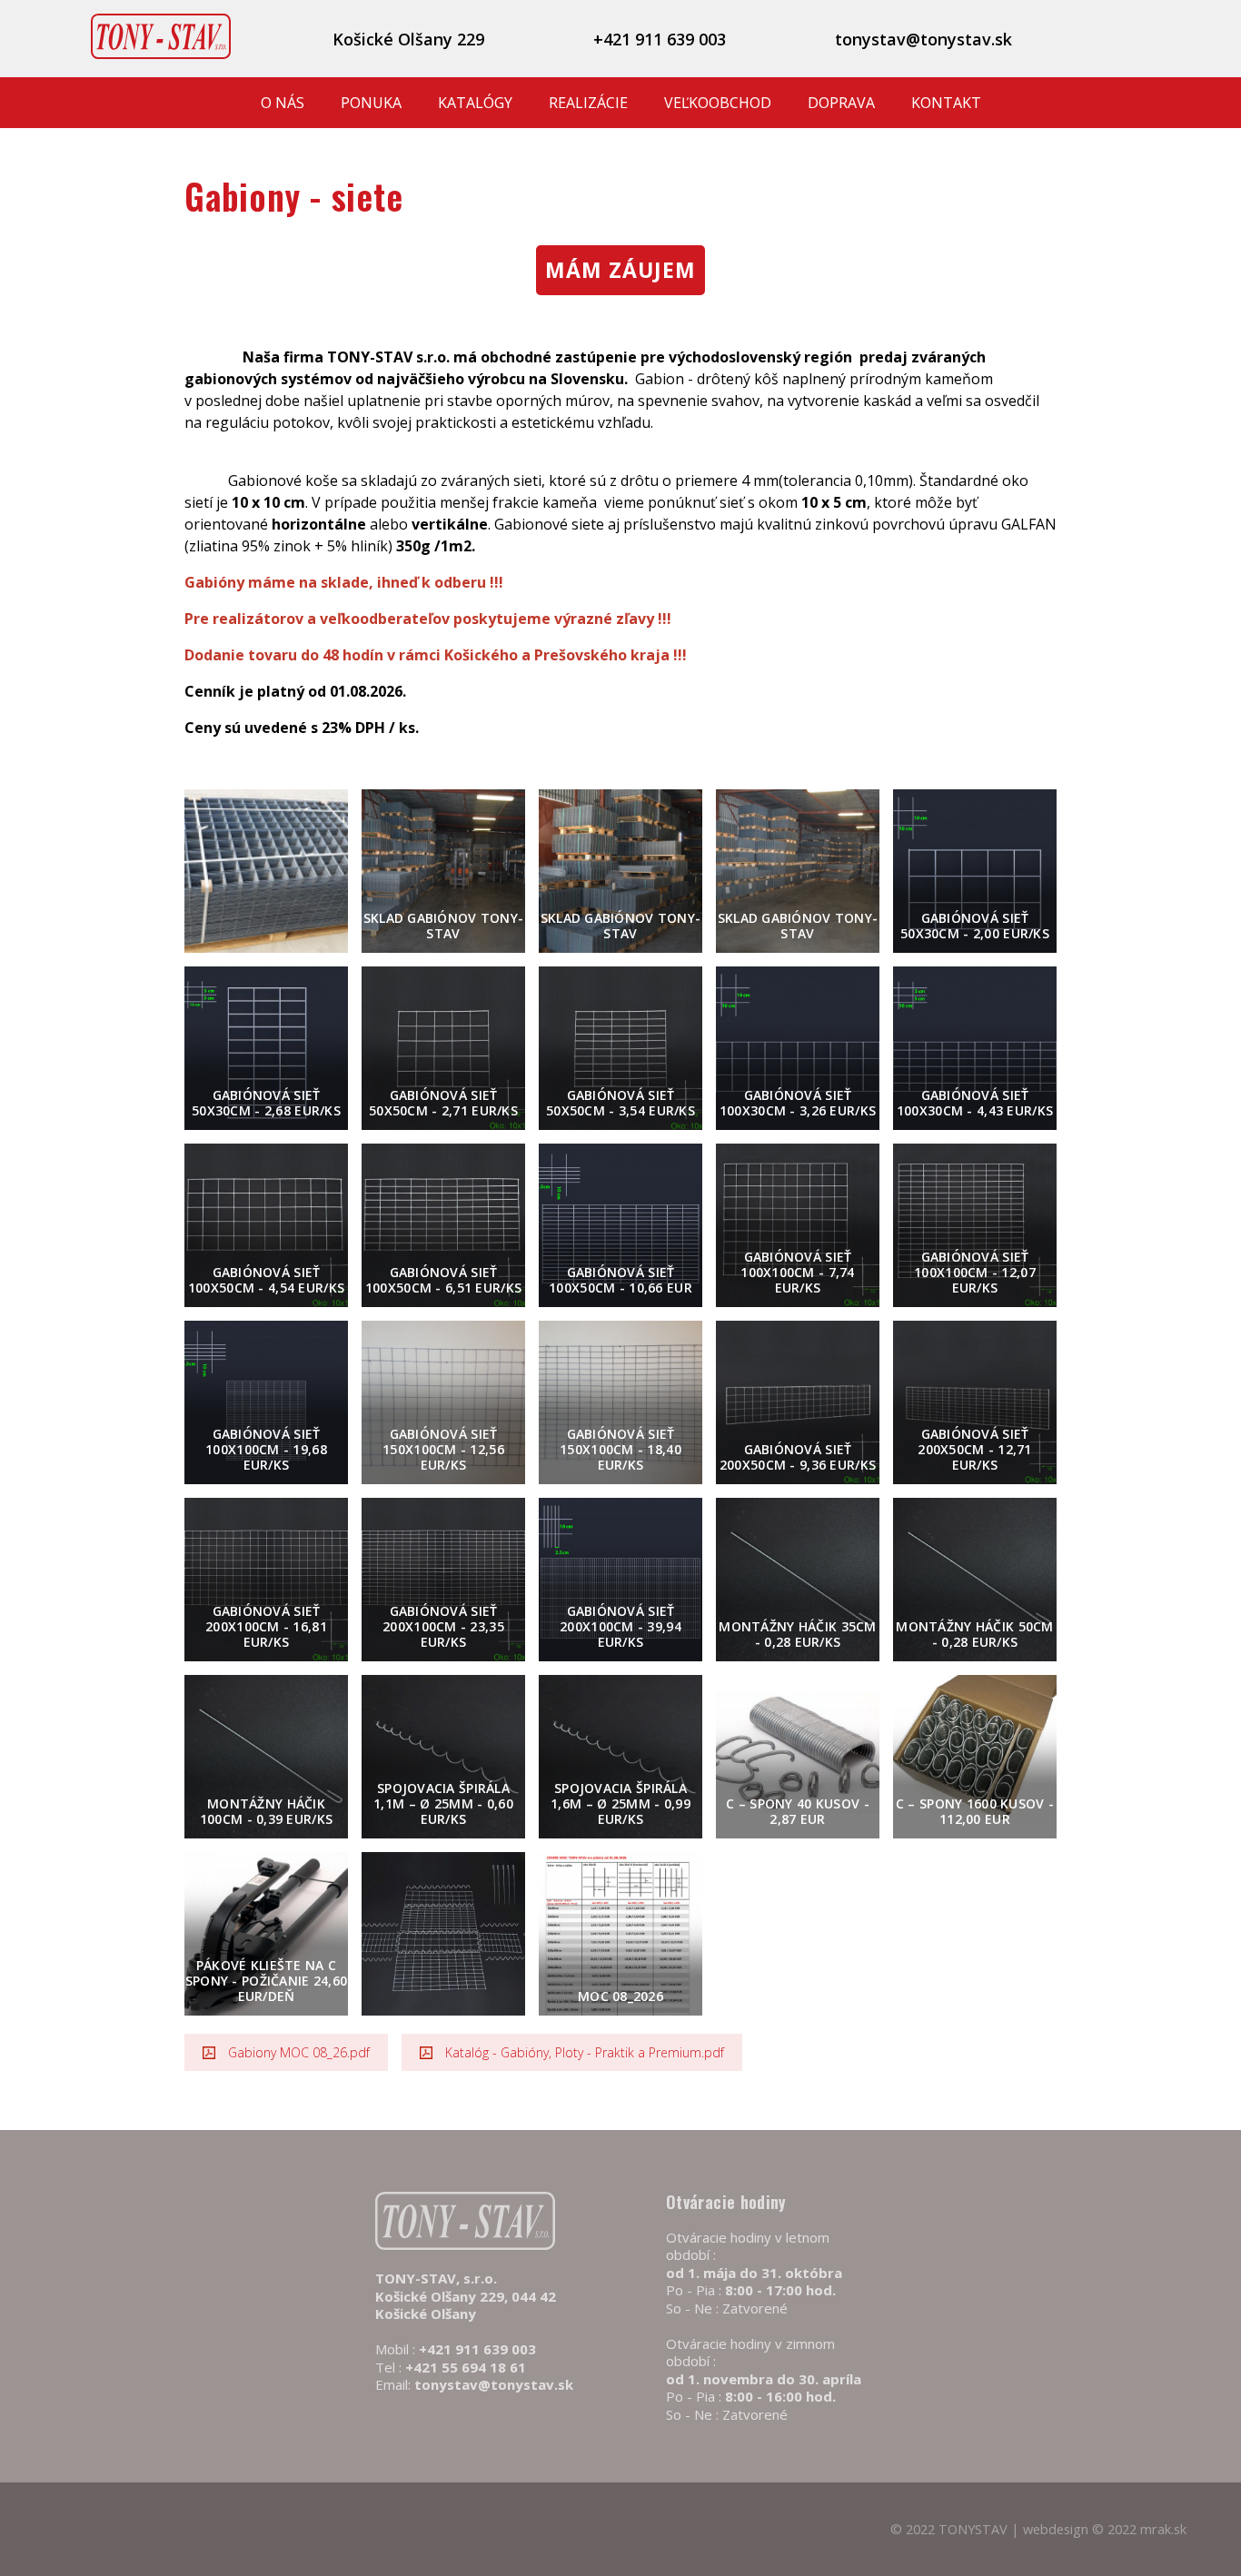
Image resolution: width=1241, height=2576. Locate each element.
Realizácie (588, 103)
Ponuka (371, 103)
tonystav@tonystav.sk (923, 39)
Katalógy (475, 103)
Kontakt (946, 103)
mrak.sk (1163, 2529)
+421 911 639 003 (660, 39)
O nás (283, 103)
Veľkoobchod (718, 103)
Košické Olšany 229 (408, 39)
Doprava (841, 103)
